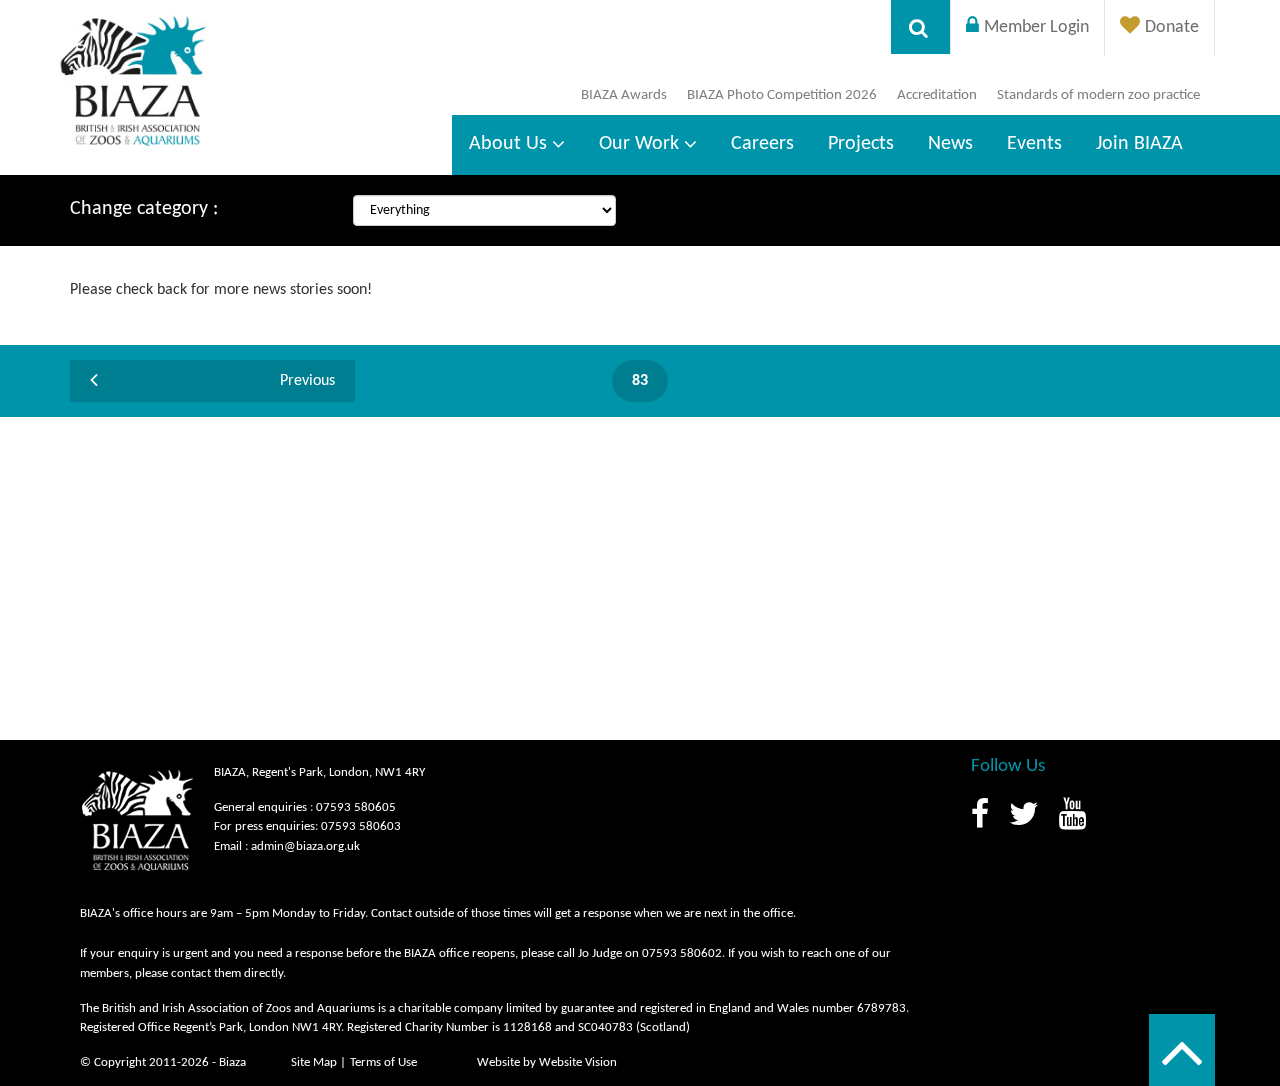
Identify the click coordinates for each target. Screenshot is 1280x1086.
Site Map (314, 1062)
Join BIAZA (1139, 144)
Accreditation (937, 95)
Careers (762, 144)
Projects (861, 144)
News (950, 144)
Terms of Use (383, 1062)
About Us (508, 144)
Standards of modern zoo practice (1098, 95)
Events (1034, 144)
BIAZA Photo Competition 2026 (782, 95)
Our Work (639, 144)
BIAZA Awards (624, 95)
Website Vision (578, 1062)
